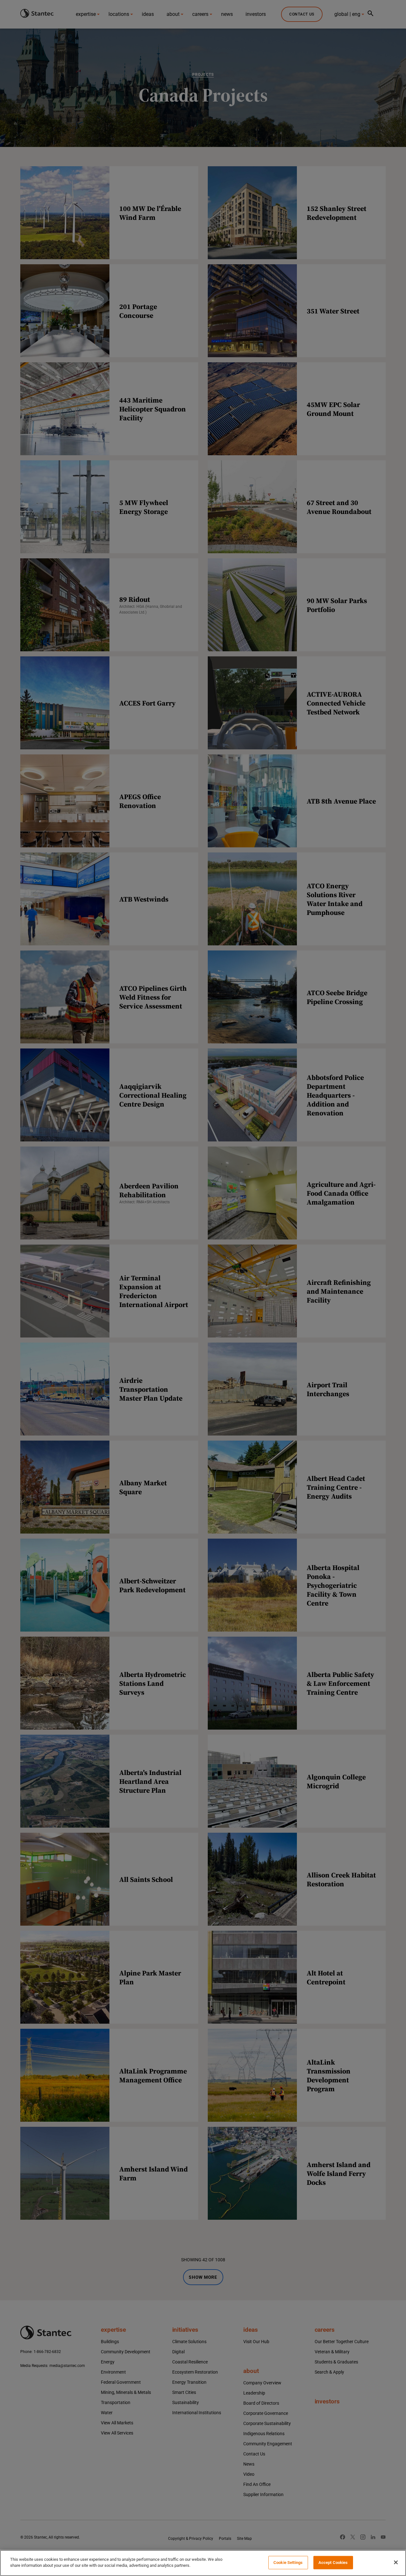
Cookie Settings (288, 2563)
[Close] (396, 2562)
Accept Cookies (333, 2563)
